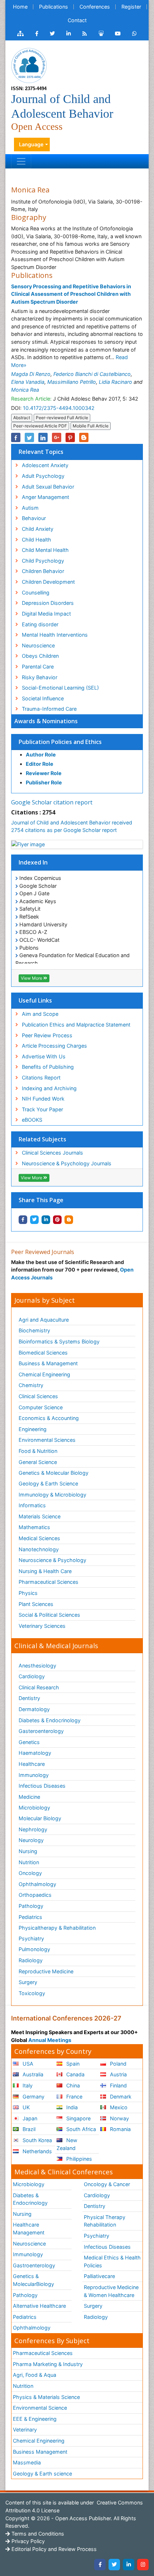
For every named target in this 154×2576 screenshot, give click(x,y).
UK (25, 2107)
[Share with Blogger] (69, 1220)
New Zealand (67, 2144)
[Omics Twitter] (52, 34)
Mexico (118, 2107)
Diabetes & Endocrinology (50, 1720)
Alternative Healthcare (39, 2306)
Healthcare (32, 1764)
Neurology (31, 1840)
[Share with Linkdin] (46, 1220)
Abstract (22, 418)
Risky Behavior (40, 677)
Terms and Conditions (37, 2534)
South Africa (80, 2129)
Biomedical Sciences (43, 1353)
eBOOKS (32, 1120)
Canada (75, 2074)
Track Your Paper (42, 1109)
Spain (72, 2064)
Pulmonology (34, 1949)
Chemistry (31, 1385)
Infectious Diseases (42, 1786)
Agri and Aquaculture (44, 1320)
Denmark (120, 2097)
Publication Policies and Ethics (60, 742)
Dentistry (29, 1698)
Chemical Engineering (44, 1374)
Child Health (37, 540)
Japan (29, 2118)
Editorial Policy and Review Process (53, 2549)
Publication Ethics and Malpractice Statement (76, 1025)
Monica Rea (25, 390)
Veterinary (25, 2430)
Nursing (28, 1851)
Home (20, 7)
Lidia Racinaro (115, 382)
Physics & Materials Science (46, 2397)
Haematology (35, 1753)
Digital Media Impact (46, 614)
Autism (30, 508)
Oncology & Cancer (107, 2184)
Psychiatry (31, 1938)
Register (131, 7)
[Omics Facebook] (37, 34)
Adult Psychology (43, 476)
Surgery (28, 1982)
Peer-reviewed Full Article (62, 418)
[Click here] (20, 34)
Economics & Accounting (49, 1418)
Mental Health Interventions (55, 635)
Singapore (78, 2118)
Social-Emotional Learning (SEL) (60, 688)
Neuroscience (38, 645)
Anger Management (45, 497)
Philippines (78, 2159)
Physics (28, 1593)
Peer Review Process (47, 1035)
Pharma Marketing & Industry (48, 2364)
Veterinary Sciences (42, 1626)
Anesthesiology (37, 1666)
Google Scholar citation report (52, 802)
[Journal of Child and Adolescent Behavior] (29, 65)
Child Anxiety (38, 529)
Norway (119, 2118)
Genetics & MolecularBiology (33, 2280)
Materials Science (40, 1516)
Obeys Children (40, 656)
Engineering (33, 1429)
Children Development (48, 582)
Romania (120, 2129)
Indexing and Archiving (49, 1088)
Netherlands (37, 2151)
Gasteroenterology (41, 1731)
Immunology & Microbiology (52, 1495)
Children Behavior (43, 571)
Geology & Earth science (42, 2474)
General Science (38, 1462)
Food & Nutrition (38, 1451)
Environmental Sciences (47, 1440)
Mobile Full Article (91, 426)
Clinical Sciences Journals (52, 1153)
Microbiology (34, 1808)
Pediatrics (30, 1917)
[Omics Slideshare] (101, 34)
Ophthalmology (37, 1884)
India (71, 2107)
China (72, 2085)
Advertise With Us (44, 1056)
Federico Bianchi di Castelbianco (92, 374)
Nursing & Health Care (45, 1571)
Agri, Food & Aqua (35, 2375)
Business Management (40, 2452)
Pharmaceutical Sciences (49, 1582)
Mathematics (34, 1527)
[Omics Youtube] (118, 34)
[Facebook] (100, 2565)
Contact (77, 20)
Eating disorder (40, 624)
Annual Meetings (50, 2040)
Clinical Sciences (38, 1396)
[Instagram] (143, 2565)
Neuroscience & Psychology (52, 1560)
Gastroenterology (34, 2265)
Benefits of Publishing (48, 1067)
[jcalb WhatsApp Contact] (134, 34)
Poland (117, 2064)
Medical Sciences (39, 1538)
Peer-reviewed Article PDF (40, 426)
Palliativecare (99, 2276)
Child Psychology (43, 561)
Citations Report (41, 1078)
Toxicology (32, 1993)
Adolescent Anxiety (45, 465)
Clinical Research (39, 1687)
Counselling (36, 592)
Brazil (28, 2129)
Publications (54, 7)
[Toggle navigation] (21, 161)
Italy (27, 2085)
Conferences (95, 7)
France (74, 2097)
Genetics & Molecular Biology (54, 1473)
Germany (33, 2097)
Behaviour (34, 518)
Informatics (32, 1505)
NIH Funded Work (43, 1099)
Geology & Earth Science (48, 1483)
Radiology (31, 1960)
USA (27, 2064)
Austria (118, 2074)
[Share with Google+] (57, 437)
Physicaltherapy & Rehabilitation (57, 1928)
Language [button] (31, 144)
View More (32, 978)
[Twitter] (114, 2565)
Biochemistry (34, 1330)
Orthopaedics (35, 1895)
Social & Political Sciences (49, 1615)
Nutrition (29, 1862)
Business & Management (48, 1363)
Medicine (29, 1797)
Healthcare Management (29, 2229)
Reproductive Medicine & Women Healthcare (111, 2291)
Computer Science (41, 1407)
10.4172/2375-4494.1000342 (59, 408)
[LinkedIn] (129, 2565)
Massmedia (27, 2462)
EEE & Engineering (35, 2419)
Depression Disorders (48, 603)
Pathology (31, 1906)
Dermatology (34, 1709)
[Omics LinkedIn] (69, 34)
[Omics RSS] (85, 34)
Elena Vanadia (28, 382)
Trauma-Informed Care (49, 709)
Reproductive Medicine (46, 1971)
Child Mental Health (45, 550)
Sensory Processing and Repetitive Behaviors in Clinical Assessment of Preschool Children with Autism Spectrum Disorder (71, 294)
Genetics (29, 1742)
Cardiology (32, 1676)
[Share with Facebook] (23, 1220)
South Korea (37, 2140)
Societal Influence (43, 698)
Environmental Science (40, 2408)
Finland (118, 2085)
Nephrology (33, 1829)
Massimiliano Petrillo (72, 382)
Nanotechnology (39, 1549)
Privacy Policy (27, 2541)
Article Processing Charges (54, 1046)
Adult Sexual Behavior (48, 487)
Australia (32, 2074)
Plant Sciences (36, 1604)
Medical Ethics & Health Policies (112, 2261)
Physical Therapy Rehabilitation (105, 2221)
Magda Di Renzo (31, 374)
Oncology (30, 1873)
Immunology (34, 1775)
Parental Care (38, 667)
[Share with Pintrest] (57, 1220)
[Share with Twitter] (34, 1220)
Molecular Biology (40, 1818)
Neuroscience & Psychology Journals (67, 1163)
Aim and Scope (40, 1014)
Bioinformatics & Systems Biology (59, 1341)
